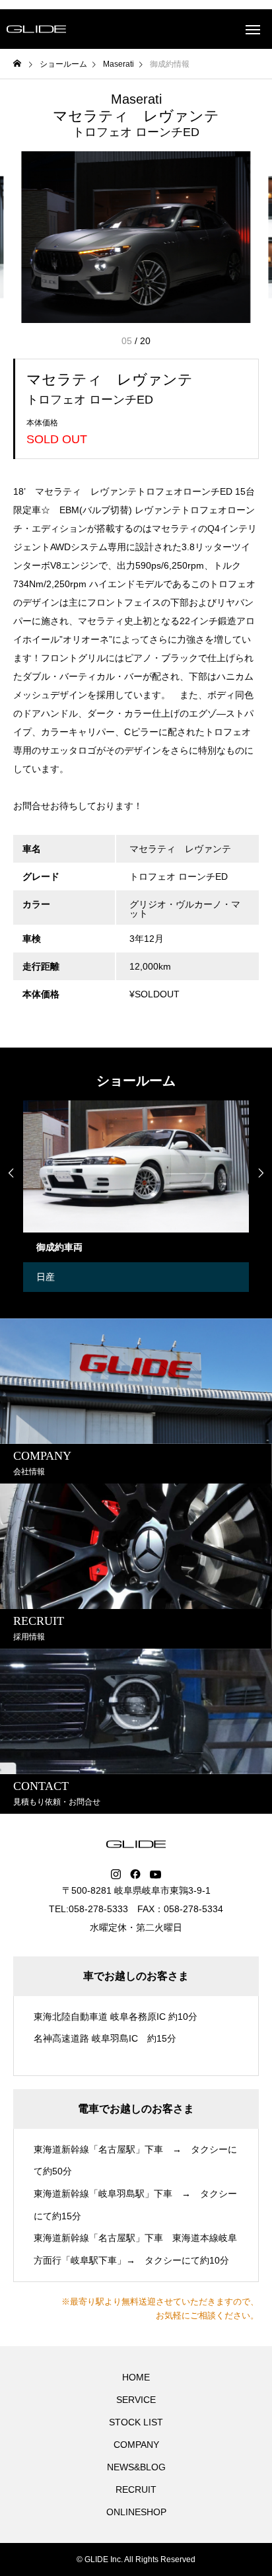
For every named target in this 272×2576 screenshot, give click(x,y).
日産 (46, 1277)
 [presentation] (11, 1173)
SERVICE (136, 2400)
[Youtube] (156, 1875)
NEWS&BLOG (136, 2467)
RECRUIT (136, 2489)
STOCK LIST (136, 2422)
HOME (136, 2377)
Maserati (136, 99)
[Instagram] (116, 1875)
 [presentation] (261, 1173)
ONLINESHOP (136, 2512)
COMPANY (136, 2445)
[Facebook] (135, 1875)
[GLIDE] (36, 29)
